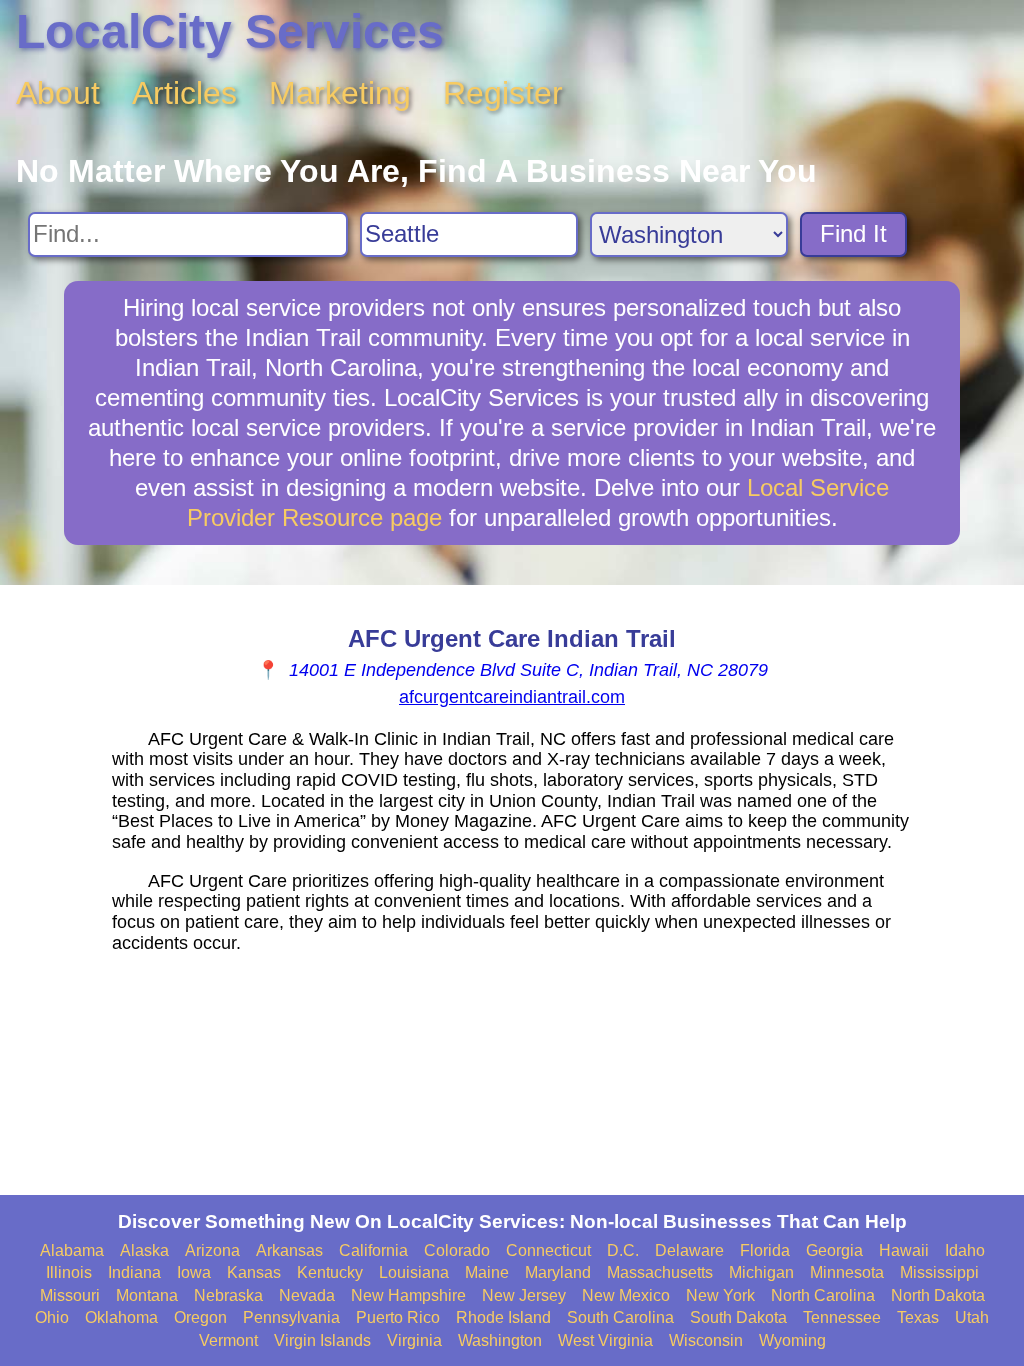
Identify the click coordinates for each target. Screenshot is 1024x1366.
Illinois (69, 1272)
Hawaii (904, 1250)
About (58, 93)
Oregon (200, 1317)
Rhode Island (503, 1317)
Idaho (965, 1250)
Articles (184, 93)
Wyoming (792, 1340)
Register (503, 93)
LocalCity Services (230, 31)
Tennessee (842, 1317)
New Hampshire (408, 1295)
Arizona (212, 1250)
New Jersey (524, 1295)
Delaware (689, 1250)
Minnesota (847, 1272)
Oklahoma (121, 1317)
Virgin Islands (322, 1340)
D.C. (623, 1250)
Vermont (228, 1340)
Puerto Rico (398, 1317)
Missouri (70, 1295)
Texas (918, 1317)
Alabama (72, 1250)
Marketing (340, 93)
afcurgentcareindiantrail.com (512, 697)
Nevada (307, 1295)
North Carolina (823, 1295)
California (373, 1250)
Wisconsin (706, 1340)
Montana (147, 1295)
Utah (972, 1317)
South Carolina (620, 1317)
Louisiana (414, 1272)
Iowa (194, 1272)
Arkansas (289, 1250)
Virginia (414, 1340)
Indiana (134, 1272)
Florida (765, 1250)
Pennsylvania (291, 1317)
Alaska (144, 1250)
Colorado (457, 1250)
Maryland (558, 1272)
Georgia (834, 1250)
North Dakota (938, 1295)
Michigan (761, 1272)
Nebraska (228, 1295)
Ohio (52, 1317)
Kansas (254, 1272)
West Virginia (605, 1340)
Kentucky (330, 1272)
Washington (500, 1340)
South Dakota (738, 1317)
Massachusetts (660, 1272)
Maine (487, 1272)
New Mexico (626, 1295)
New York (720, 1295)
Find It (853, 233)
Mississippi (939, 1272)
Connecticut (548, 1250)
